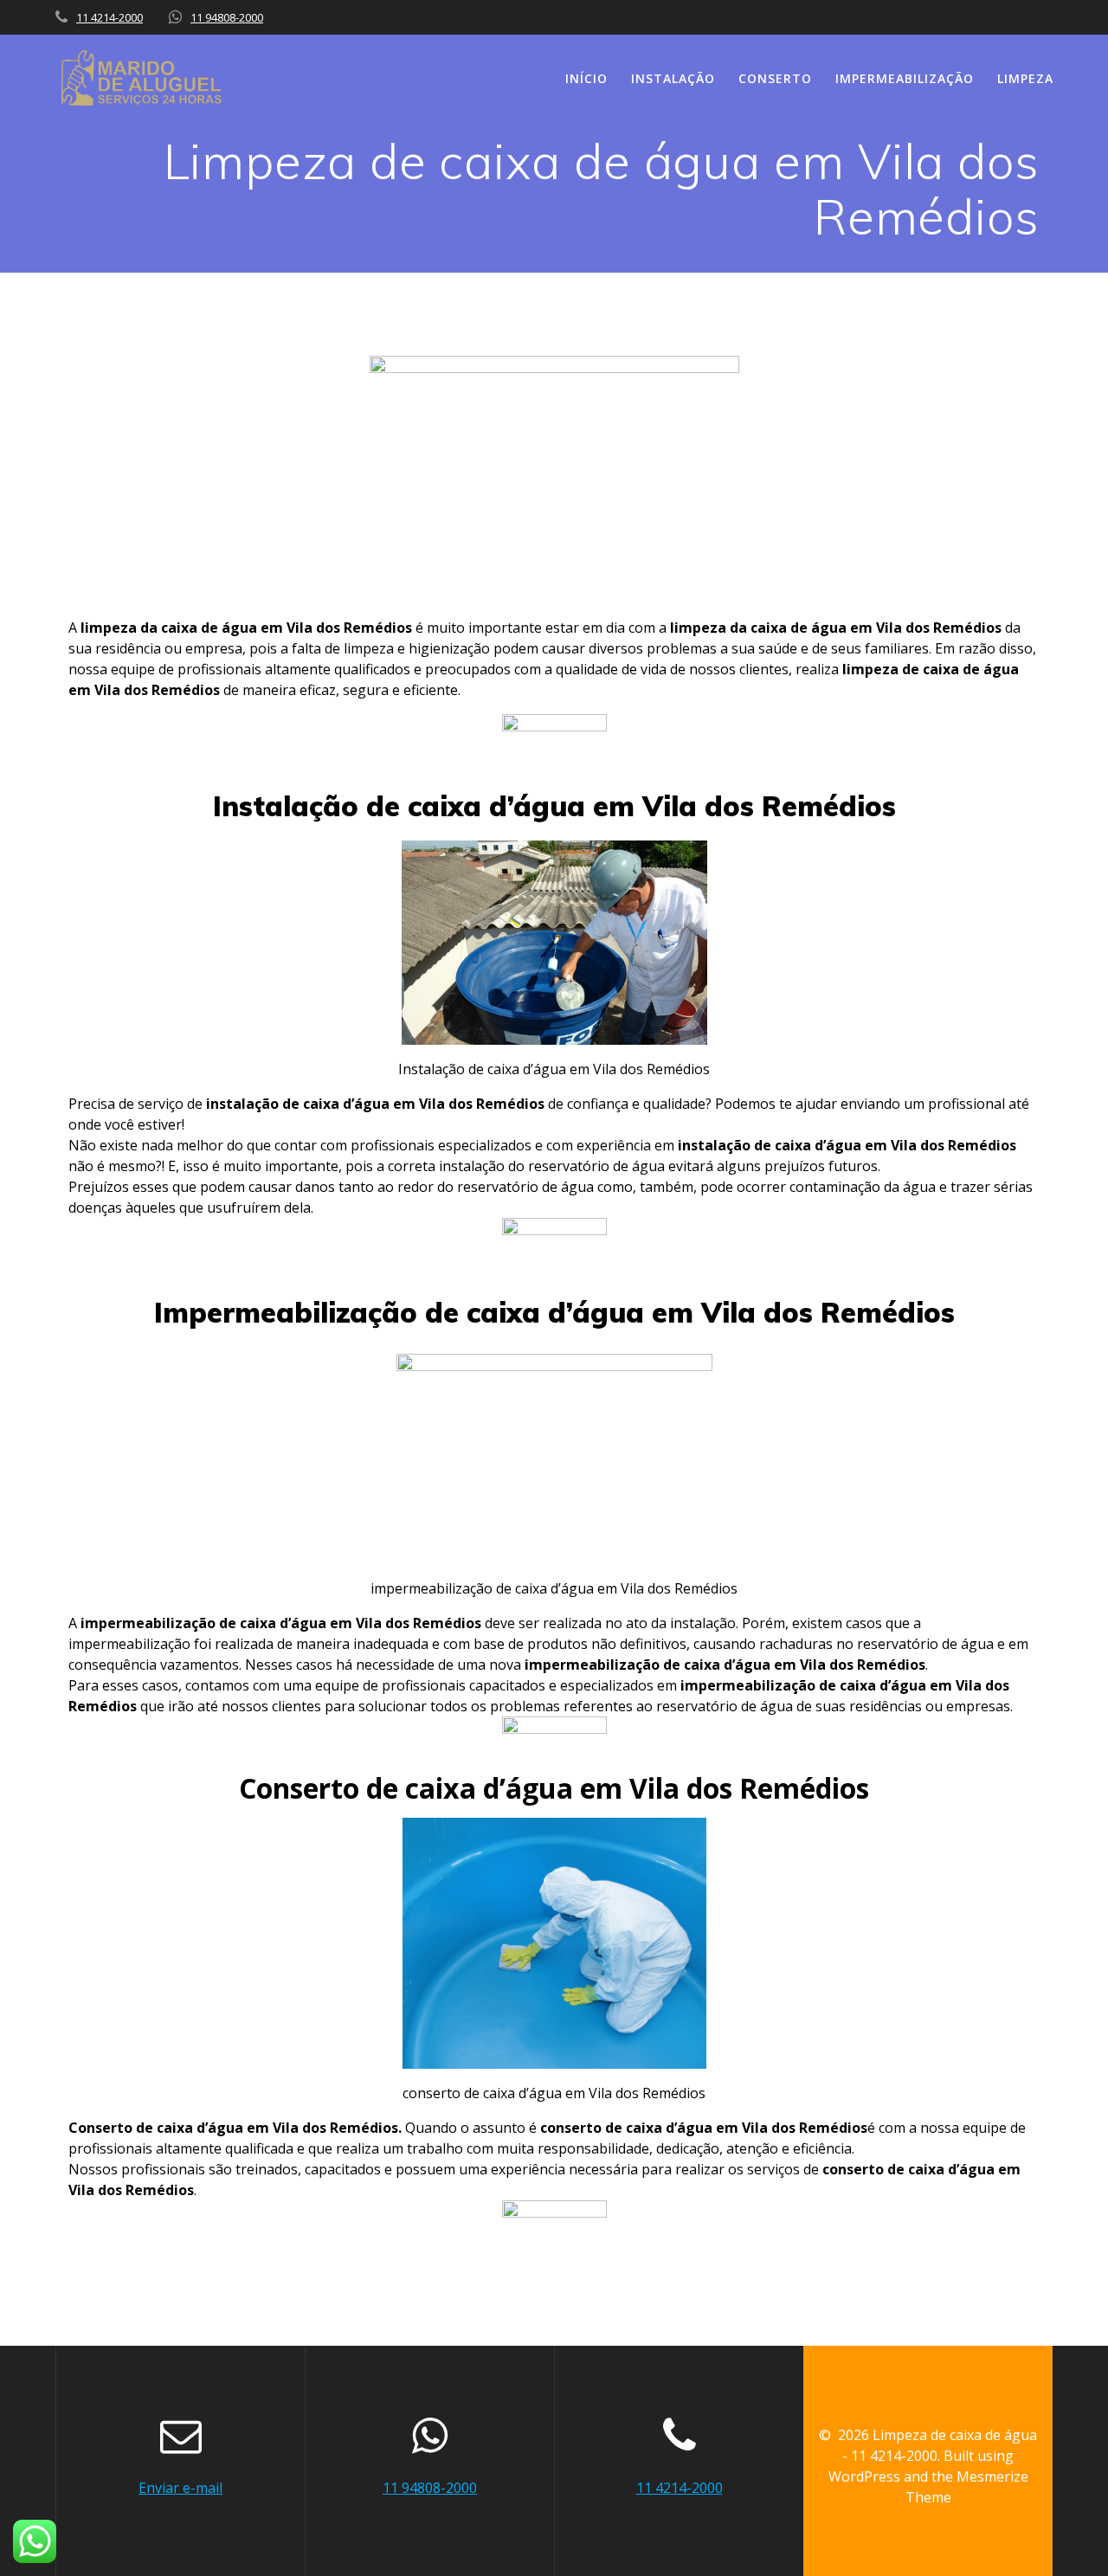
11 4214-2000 (110, 17)
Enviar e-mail (180, 2488)
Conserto (775, 78)
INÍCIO (586, 78)
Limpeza (1025, 78)
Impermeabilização (905, 78)
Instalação (673, 78)
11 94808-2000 (227, 17)
